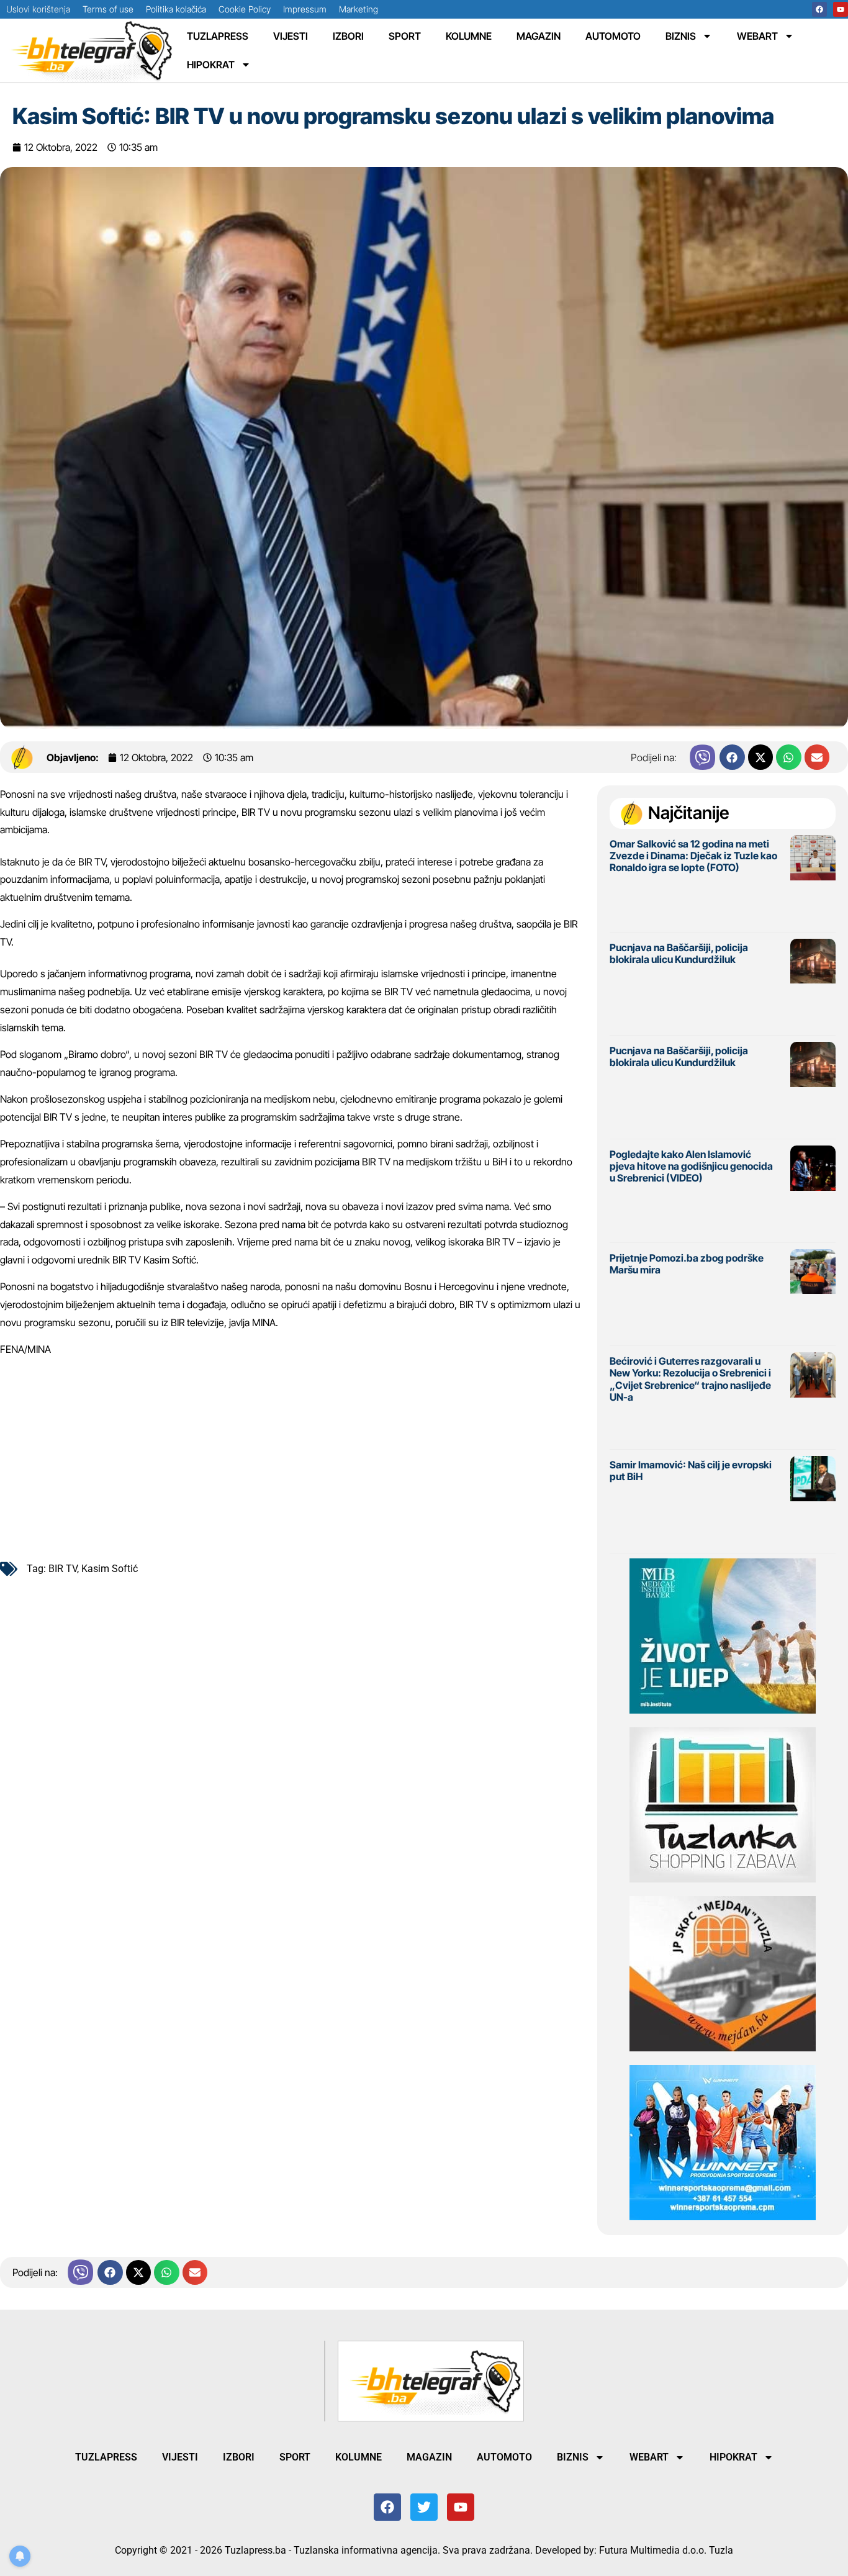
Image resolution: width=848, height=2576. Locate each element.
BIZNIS (681, 36)
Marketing (359, 9)
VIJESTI (291, 36)
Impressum (305, 9)
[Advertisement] (292, 1454)
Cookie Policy (245, 9)
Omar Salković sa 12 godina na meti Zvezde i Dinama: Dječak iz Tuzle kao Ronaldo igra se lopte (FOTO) (693, 856)
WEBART (757, 36)
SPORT (405, 36)
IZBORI (348, 36)
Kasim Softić (110, 1569)
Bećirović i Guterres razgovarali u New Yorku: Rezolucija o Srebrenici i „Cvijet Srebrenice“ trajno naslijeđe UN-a (690, 1379)
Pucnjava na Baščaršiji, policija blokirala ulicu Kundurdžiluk (679, 953)
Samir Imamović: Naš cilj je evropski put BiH (691, 1471)
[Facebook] (819, 9)
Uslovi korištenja (38, 9)
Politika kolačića (176, 9)
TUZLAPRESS (218, 36)
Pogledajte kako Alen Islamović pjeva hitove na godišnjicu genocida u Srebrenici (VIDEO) (691, 1166)
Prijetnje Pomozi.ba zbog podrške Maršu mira (687, 1264)
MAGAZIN (539, 36)
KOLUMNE (469, 36)
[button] (732, 757)
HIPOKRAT (211, 65)
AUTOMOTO (613, 36)
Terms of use (108, 9)
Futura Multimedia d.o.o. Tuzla (666, 2550)
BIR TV (63, 1569)
